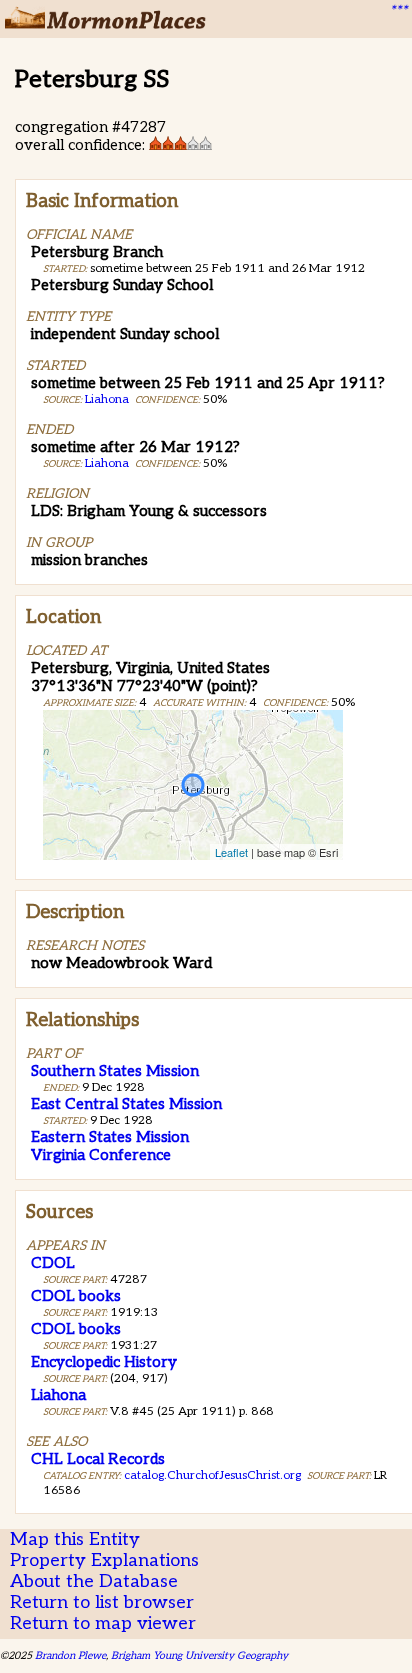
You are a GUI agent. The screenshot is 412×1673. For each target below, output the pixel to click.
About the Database (94, 1581)
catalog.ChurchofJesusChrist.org (212, 1475)
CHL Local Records (98, 1459)
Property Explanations (104, 1560)
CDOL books (76, 1296)
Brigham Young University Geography (199, 1655)
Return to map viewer (103, 1623)
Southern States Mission (115, 1071)
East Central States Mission (126, 1104)
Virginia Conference (101, 1155)
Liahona (107, 399)
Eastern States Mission (110, 1137)
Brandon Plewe (70, 1655)
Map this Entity (75, 1539)
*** (398, 11)
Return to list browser (102, 1602)
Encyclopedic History (104, 1362)
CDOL (53, 1263)
